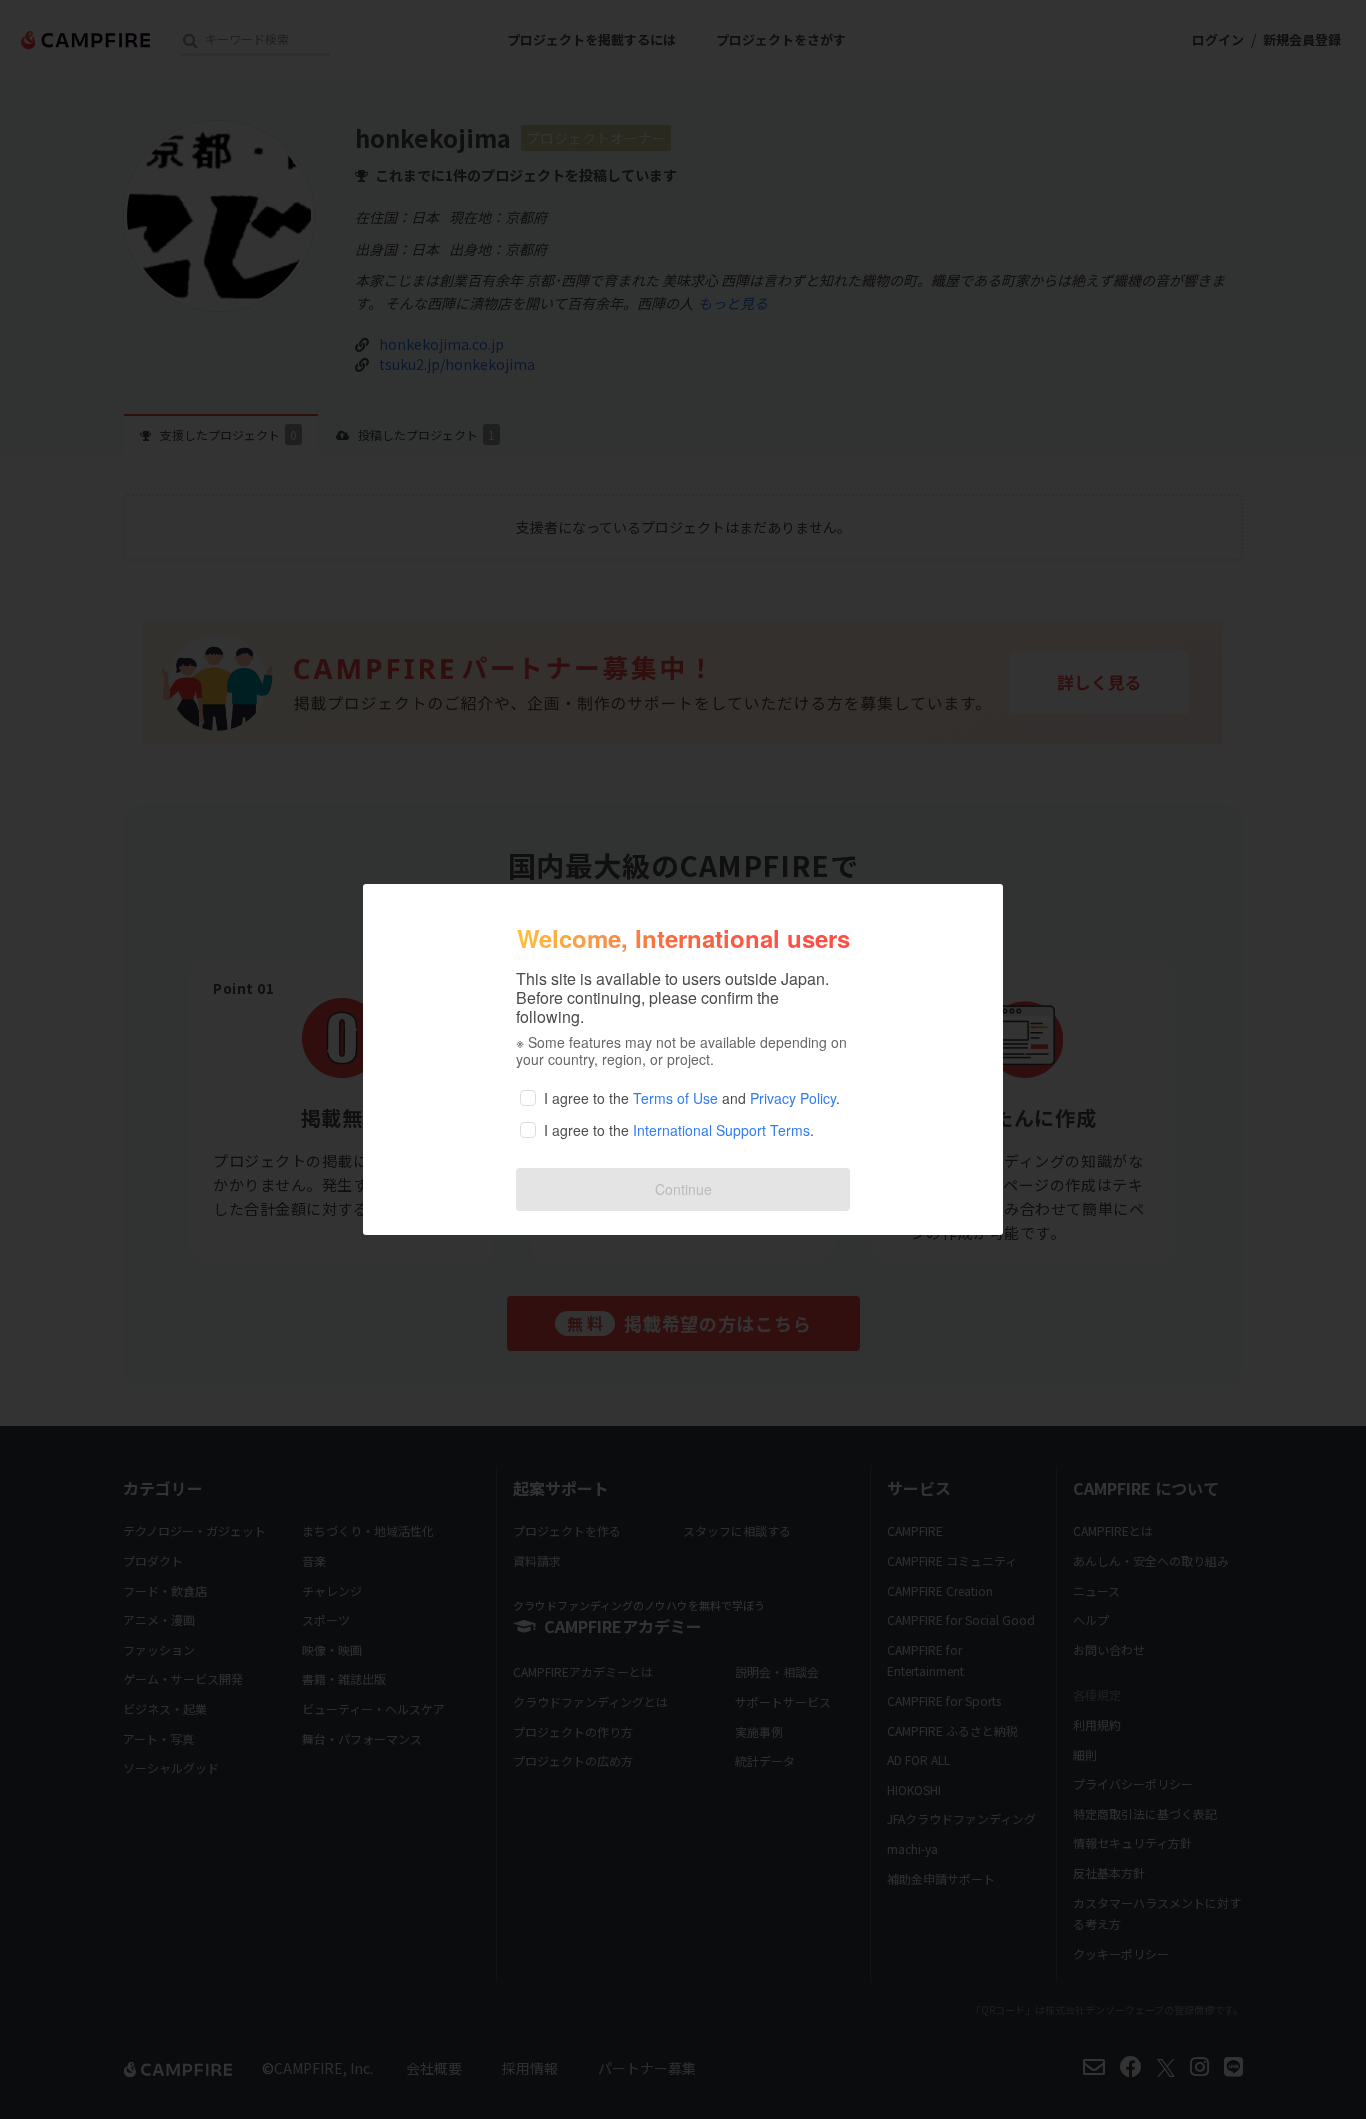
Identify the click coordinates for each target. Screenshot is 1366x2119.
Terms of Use (675, 1098)
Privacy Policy (793, 1098)
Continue (683, 1189)
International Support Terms (721, 1130)
